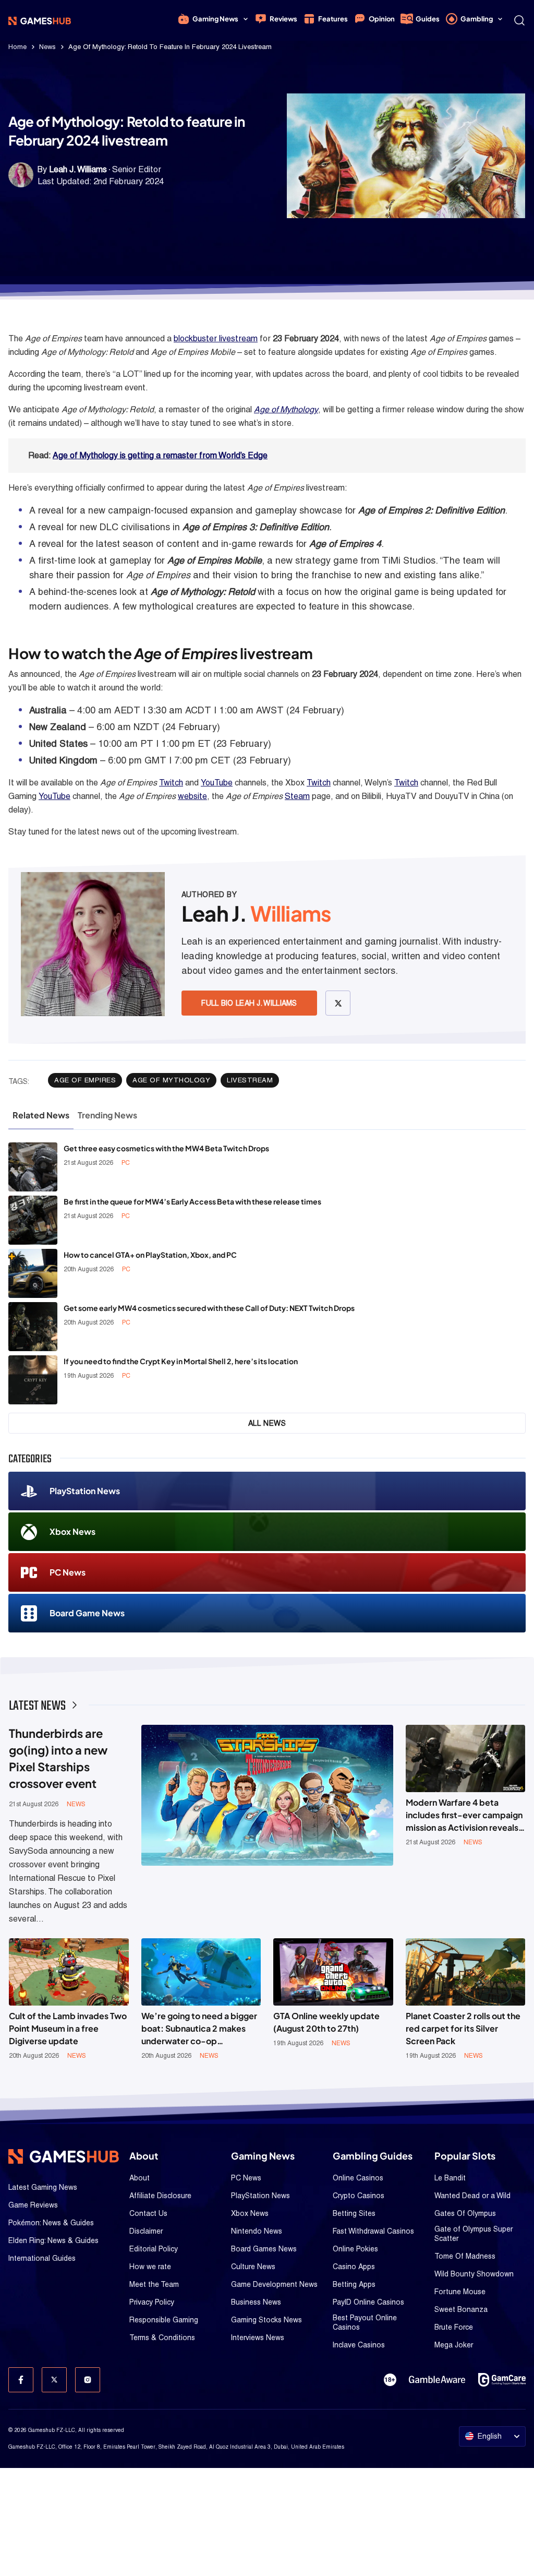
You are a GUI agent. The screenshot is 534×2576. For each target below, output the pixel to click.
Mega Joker (454, 2345)
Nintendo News (257, 2231)
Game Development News (274, 2284)
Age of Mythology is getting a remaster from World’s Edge (160, 455)
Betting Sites (354, 2213)
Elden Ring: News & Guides (53, 2240)
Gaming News (215, 19)
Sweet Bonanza (461, 2309)
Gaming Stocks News (266, 2320)
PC (126, 1163)
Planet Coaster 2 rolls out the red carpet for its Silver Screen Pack (463, 2028)
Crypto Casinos (359, 2196)
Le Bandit (450, 2178)
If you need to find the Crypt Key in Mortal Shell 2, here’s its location (181, 1361)
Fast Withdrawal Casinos (373, 2231)
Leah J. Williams (78, 169)
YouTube (217, 783)
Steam (297, 796)
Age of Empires (85, 1080)
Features (333, 19)
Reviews (283, 19)
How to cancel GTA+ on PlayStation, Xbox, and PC (150, 1255)
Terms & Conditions (162, 2338)
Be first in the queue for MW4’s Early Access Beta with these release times (192, 1201)
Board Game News (87, 1613)
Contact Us (148, 2213)
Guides (428, 19)
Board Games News (264, 2249)
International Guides (42, 2258)
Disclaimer (146, 2231)
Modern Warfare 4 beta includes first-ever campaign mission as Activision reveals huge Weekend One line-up (464, 1815)
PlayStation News (85, 1491)
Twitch (171, 783)
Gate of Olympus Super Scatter (474, 2234)
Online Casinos (358, 2178)
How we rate (150, 2267)
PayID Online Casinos (368, 2302)
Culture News (253, 2267)
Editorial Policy (154, 2249)
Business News (256, 2302)
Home (17, 47)
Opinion (382, 19)
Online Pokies (355, 2249)
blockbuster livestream (216, 338)
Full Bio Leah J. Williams (249, 1003)
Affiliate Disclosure (160, 2196)
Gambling (477, 19)
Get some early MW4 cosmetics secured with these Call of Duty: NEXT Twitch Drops (209, 1308)
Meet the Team (154, 2284)
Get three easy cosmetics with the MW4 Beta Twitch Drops (166, 1148)
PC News (68, 1572)
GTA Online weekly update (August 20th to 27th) (326, 2022)
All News (267, 1423)
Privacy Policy (152, 2302)
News (47, 47)
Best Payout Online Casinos (365, 2322)
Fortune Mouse (460, 2292)
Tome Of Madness (465, 2256)
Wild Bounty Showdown (474, 2274)
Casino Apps (354, 2267)
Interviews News (258, 2338)
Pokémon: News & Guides (51, 2223)
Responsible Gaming (164, 2320)
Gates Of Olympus (465, 2213)
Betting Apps (354, 2284)
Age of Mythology (286, 409)
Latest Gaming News (43, 2187)
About (139, 2178)
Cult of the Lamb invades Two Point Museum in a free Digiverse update (68, 2028)
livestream (250, 1080)
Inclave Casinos (359, 2345)
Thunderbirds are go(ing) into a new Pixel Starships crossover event (58, 1758)
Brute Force (454, 2327)
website (192, 796)
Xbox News (72, 1531)
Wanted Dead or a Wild (472, 2196)
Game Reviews (33, 2205)
